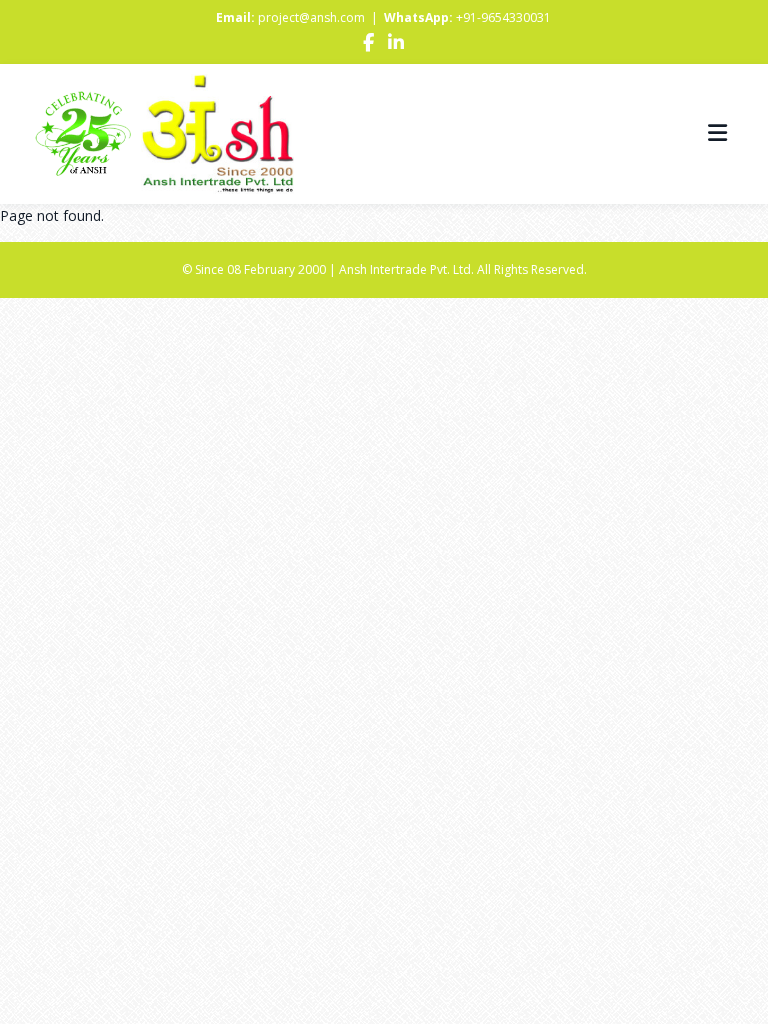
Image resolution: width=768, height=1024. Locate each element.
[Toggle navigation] (717, 134)
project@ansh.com (311, 17)
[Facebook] (368, 44)
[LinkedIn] (396, 44)
